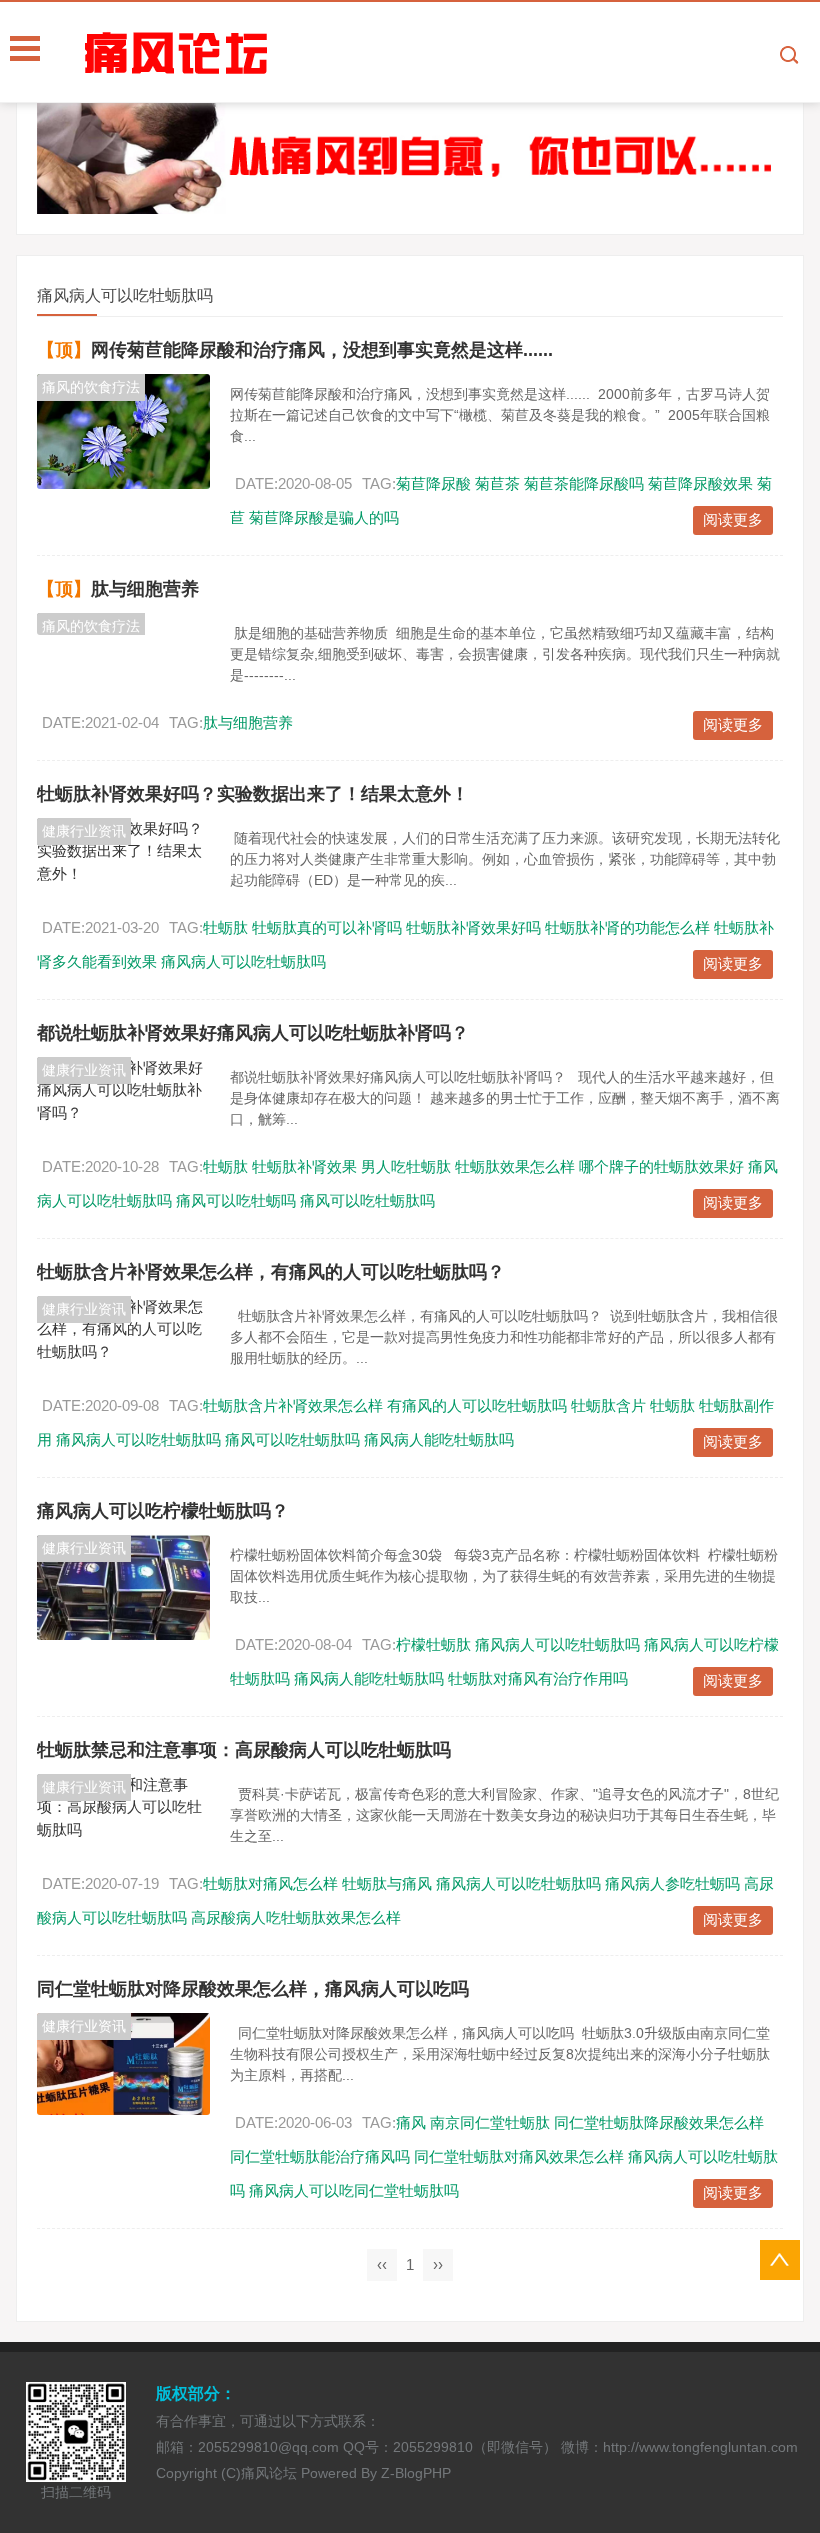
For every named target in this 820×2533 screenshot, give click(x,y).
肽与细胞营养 (145, 589)
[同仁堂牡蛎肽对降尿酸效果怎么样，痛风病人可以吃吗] (123, 2064)
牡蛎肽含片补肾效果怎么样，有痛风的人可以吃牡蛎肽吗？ (271, 1272)
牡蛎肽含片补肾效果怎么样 (293, 1405)
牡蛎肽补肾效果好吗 (473, 927)
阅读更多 (733, 519)
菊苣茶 (497, 483)
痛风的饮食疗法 (91, 387)
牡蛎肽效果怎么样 (515, 1166)
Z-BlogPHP (416, 2473)
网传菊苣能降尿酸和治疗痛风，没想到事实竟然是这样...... (322, 350)
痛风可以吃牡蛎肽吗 (367, 1200)
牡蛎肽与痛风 (387, 1883)
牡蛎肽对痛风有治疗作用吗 (538, 1678)
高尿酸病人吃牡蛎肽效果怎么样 (296, 1917)
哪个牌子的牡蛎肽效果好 (661, 1166)
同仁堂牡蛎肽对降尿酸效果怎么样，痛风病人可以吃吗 (253, 1989)
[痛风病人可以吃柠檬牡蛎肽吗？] (123, 1587)
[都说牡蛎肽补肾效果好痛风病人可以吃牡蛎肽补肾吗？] (123, 1091)
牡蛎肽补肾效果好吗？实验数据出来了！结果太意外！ (253, 794)
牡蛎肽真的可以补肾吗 (327, 927)
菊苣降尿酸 (433, 483)
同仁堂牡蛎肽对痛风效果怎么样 (519, 2156)
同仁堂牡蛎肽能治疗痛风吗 (320, 2156)
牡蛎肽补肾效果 (304, 1166)
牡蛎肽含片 (608, 1405)
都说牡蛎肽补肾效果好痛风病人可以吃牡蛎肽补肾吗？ (253, 1033)
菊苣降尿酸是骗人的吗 (324, 517)
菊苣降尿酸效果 (700, 483)
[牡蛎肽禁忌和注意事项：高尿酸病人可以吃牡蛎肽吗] (123, 1808)
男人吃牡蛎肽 (406, 1166)
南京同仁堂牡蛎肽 (490, 2122)
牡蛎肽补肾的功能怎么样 (627, 927)
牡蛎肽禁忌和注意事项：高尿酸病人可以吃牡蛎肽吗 (244, 1750)
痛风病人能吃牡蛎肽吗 (439, 1439)
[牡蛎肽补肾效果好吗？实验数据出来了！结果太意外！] (123, 852)
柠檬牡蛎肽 (433, 1644)
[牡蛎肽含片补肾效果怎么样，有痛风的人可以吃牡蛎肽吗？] (123, 1330)
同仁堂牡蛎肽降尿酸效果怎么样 (659, 2122)
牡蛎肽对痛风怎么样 (270, 1883)
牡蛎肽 (225, 927)
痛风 (411, 2122)
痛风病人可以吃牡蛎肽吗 (243, 961)
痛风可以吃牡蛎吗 (236, 1200)
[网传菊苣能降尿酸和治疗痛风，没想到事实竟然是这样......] (123, 431)
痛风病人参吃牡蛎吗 (672, 1883)
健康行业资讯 (84, 831)
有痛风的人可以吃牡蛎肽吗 (477, 1405)
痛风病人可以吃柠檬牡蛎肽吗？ (163, 1511)
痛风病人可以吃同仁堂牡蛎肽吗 (354, 2190)
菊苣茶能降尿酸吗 (584, 483)
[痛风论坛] (450, 53)
